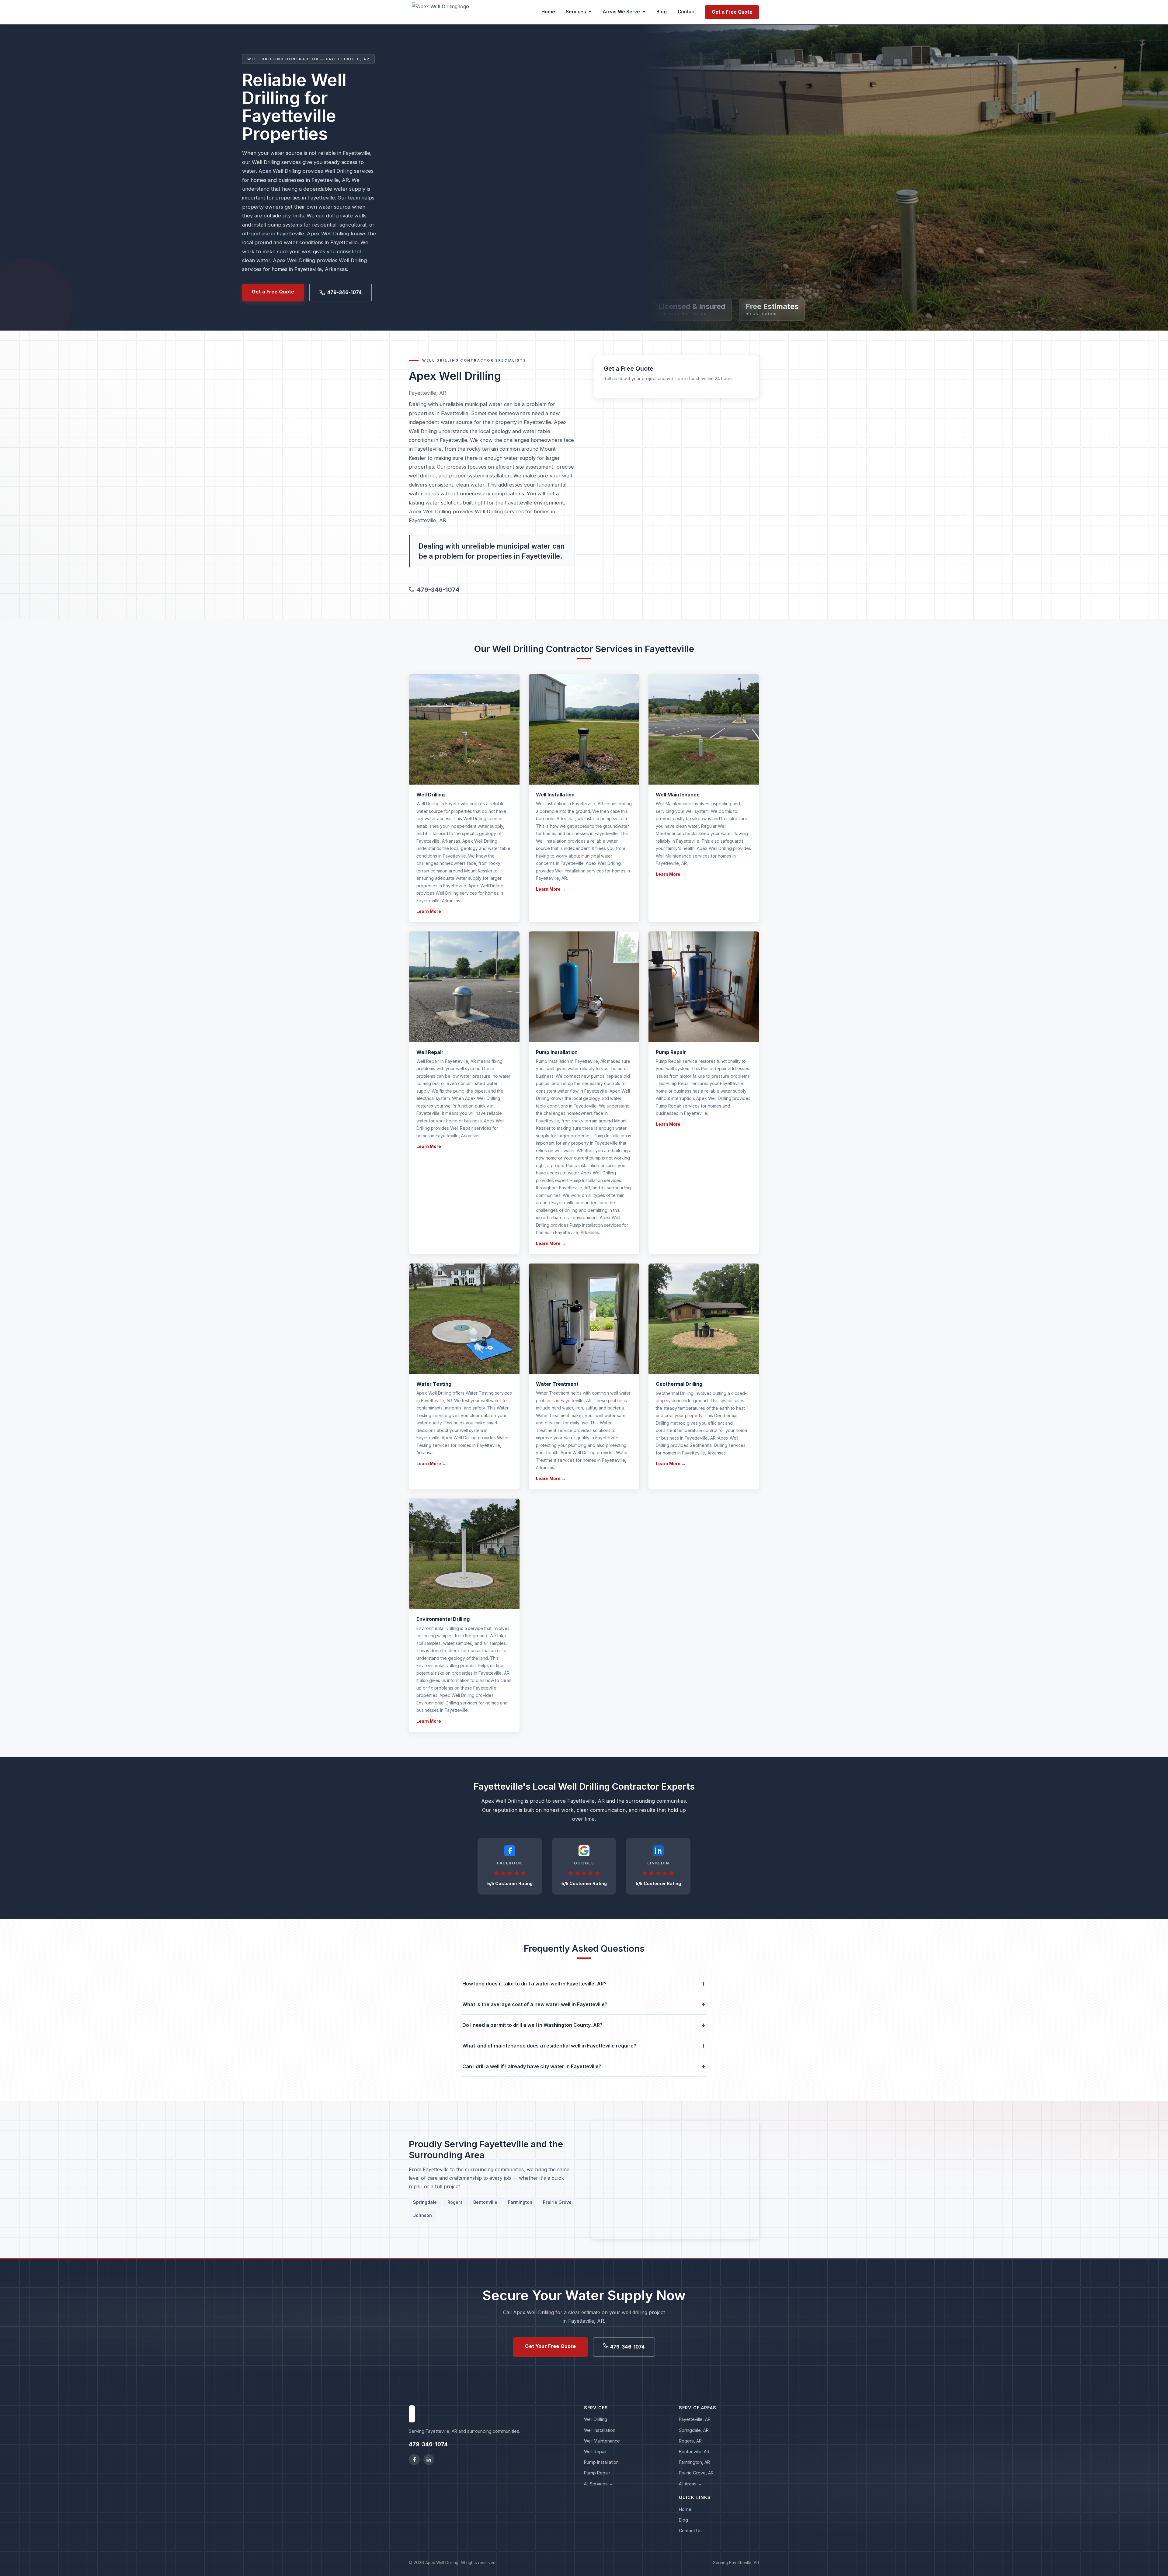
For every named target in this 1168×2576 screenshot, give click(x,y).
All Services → (599, 2484)
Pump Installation (601, 2462)
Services (576, 12)
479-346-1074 (345, 292)
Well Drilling (596, 2419)
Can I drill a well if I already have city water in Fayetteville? (584, 2066)
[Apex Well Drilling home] (440, 12)
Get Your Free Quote (550, 2346)
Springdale (425, 2202)
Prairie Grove (557, 2202)
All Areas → (690, 2484)
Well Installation (600, 2430)
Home (548, 12)
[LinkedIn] (429, 2460)
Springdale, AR (694, 2430)
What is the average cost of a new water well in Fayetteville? (584, 2004)
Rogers (455, 2202)
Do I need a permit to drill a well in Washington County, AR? (584, 2025)
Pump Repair (597, 2473)
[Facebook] (414, 2460)
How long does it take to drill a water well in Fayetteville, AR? (584, 1983)
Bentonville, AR (694, 2451)
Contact (687, 12)
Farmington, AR (694, 2462)
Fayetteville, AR (695, 2419)
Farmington (520, 2202)
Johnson (422, 2215)
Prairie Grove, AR (696, 2473)
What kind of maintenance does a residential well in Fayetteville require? (584, 2046)
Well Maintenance (602, 2441)
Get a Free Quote (732, 12)
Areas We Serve (621, 12)
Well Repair (595, 2451)
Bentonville (485, 2202)
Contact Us (690, 2531)
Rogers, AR (690, 2441)
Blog (662, 12)
